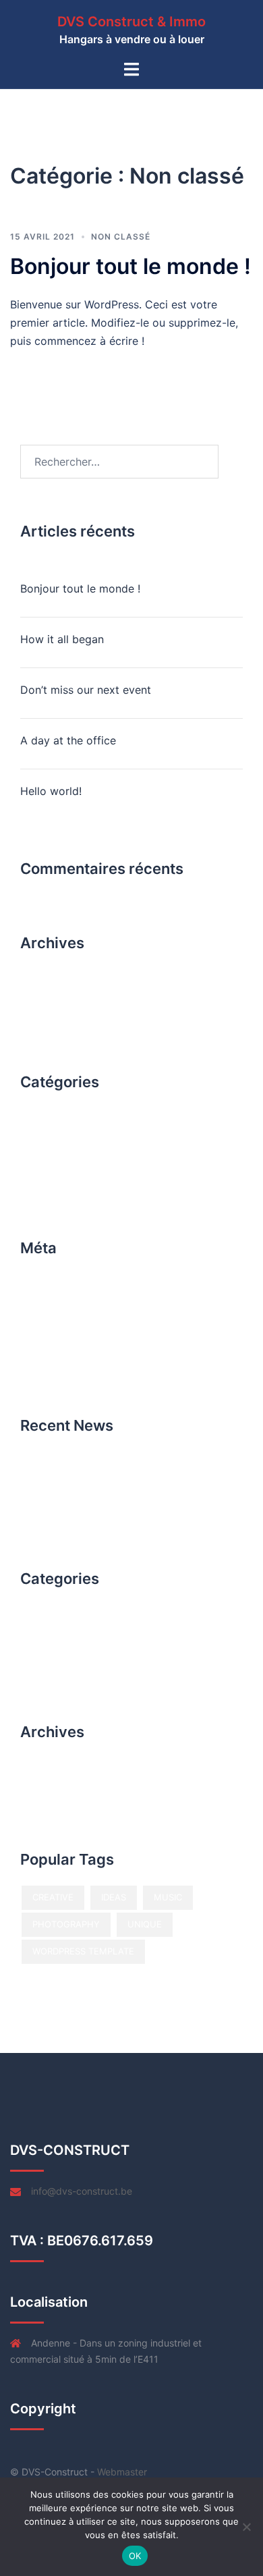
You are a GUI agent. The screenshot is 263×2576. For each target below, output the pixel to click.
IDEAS (114, 1897)
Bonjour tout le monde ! (130, 266)
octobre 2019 (56, 1019)
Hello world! (51, 791)
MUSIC (168, 1897)
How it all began (62, 639)
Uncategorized (59, 1158)
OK (135, 2556)
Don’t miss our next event (86, 690)
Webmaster (122, 2472)
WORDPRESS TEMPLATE (83, 1951)
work (34, 1185)
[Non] (246, 2527)
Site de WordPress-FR (76, 1367)
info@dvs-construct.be (82, 2191)
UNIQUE (145, 1924)
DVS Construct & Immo (131, 22)
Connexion (48, 1292)
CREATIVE (53, 1897)
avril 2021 (46, 992)
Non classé (121, 237)
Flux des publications (74, 1317)
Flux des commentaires (79, 1342)
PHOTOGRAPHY (66, 1924)
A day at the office (68, 740)
